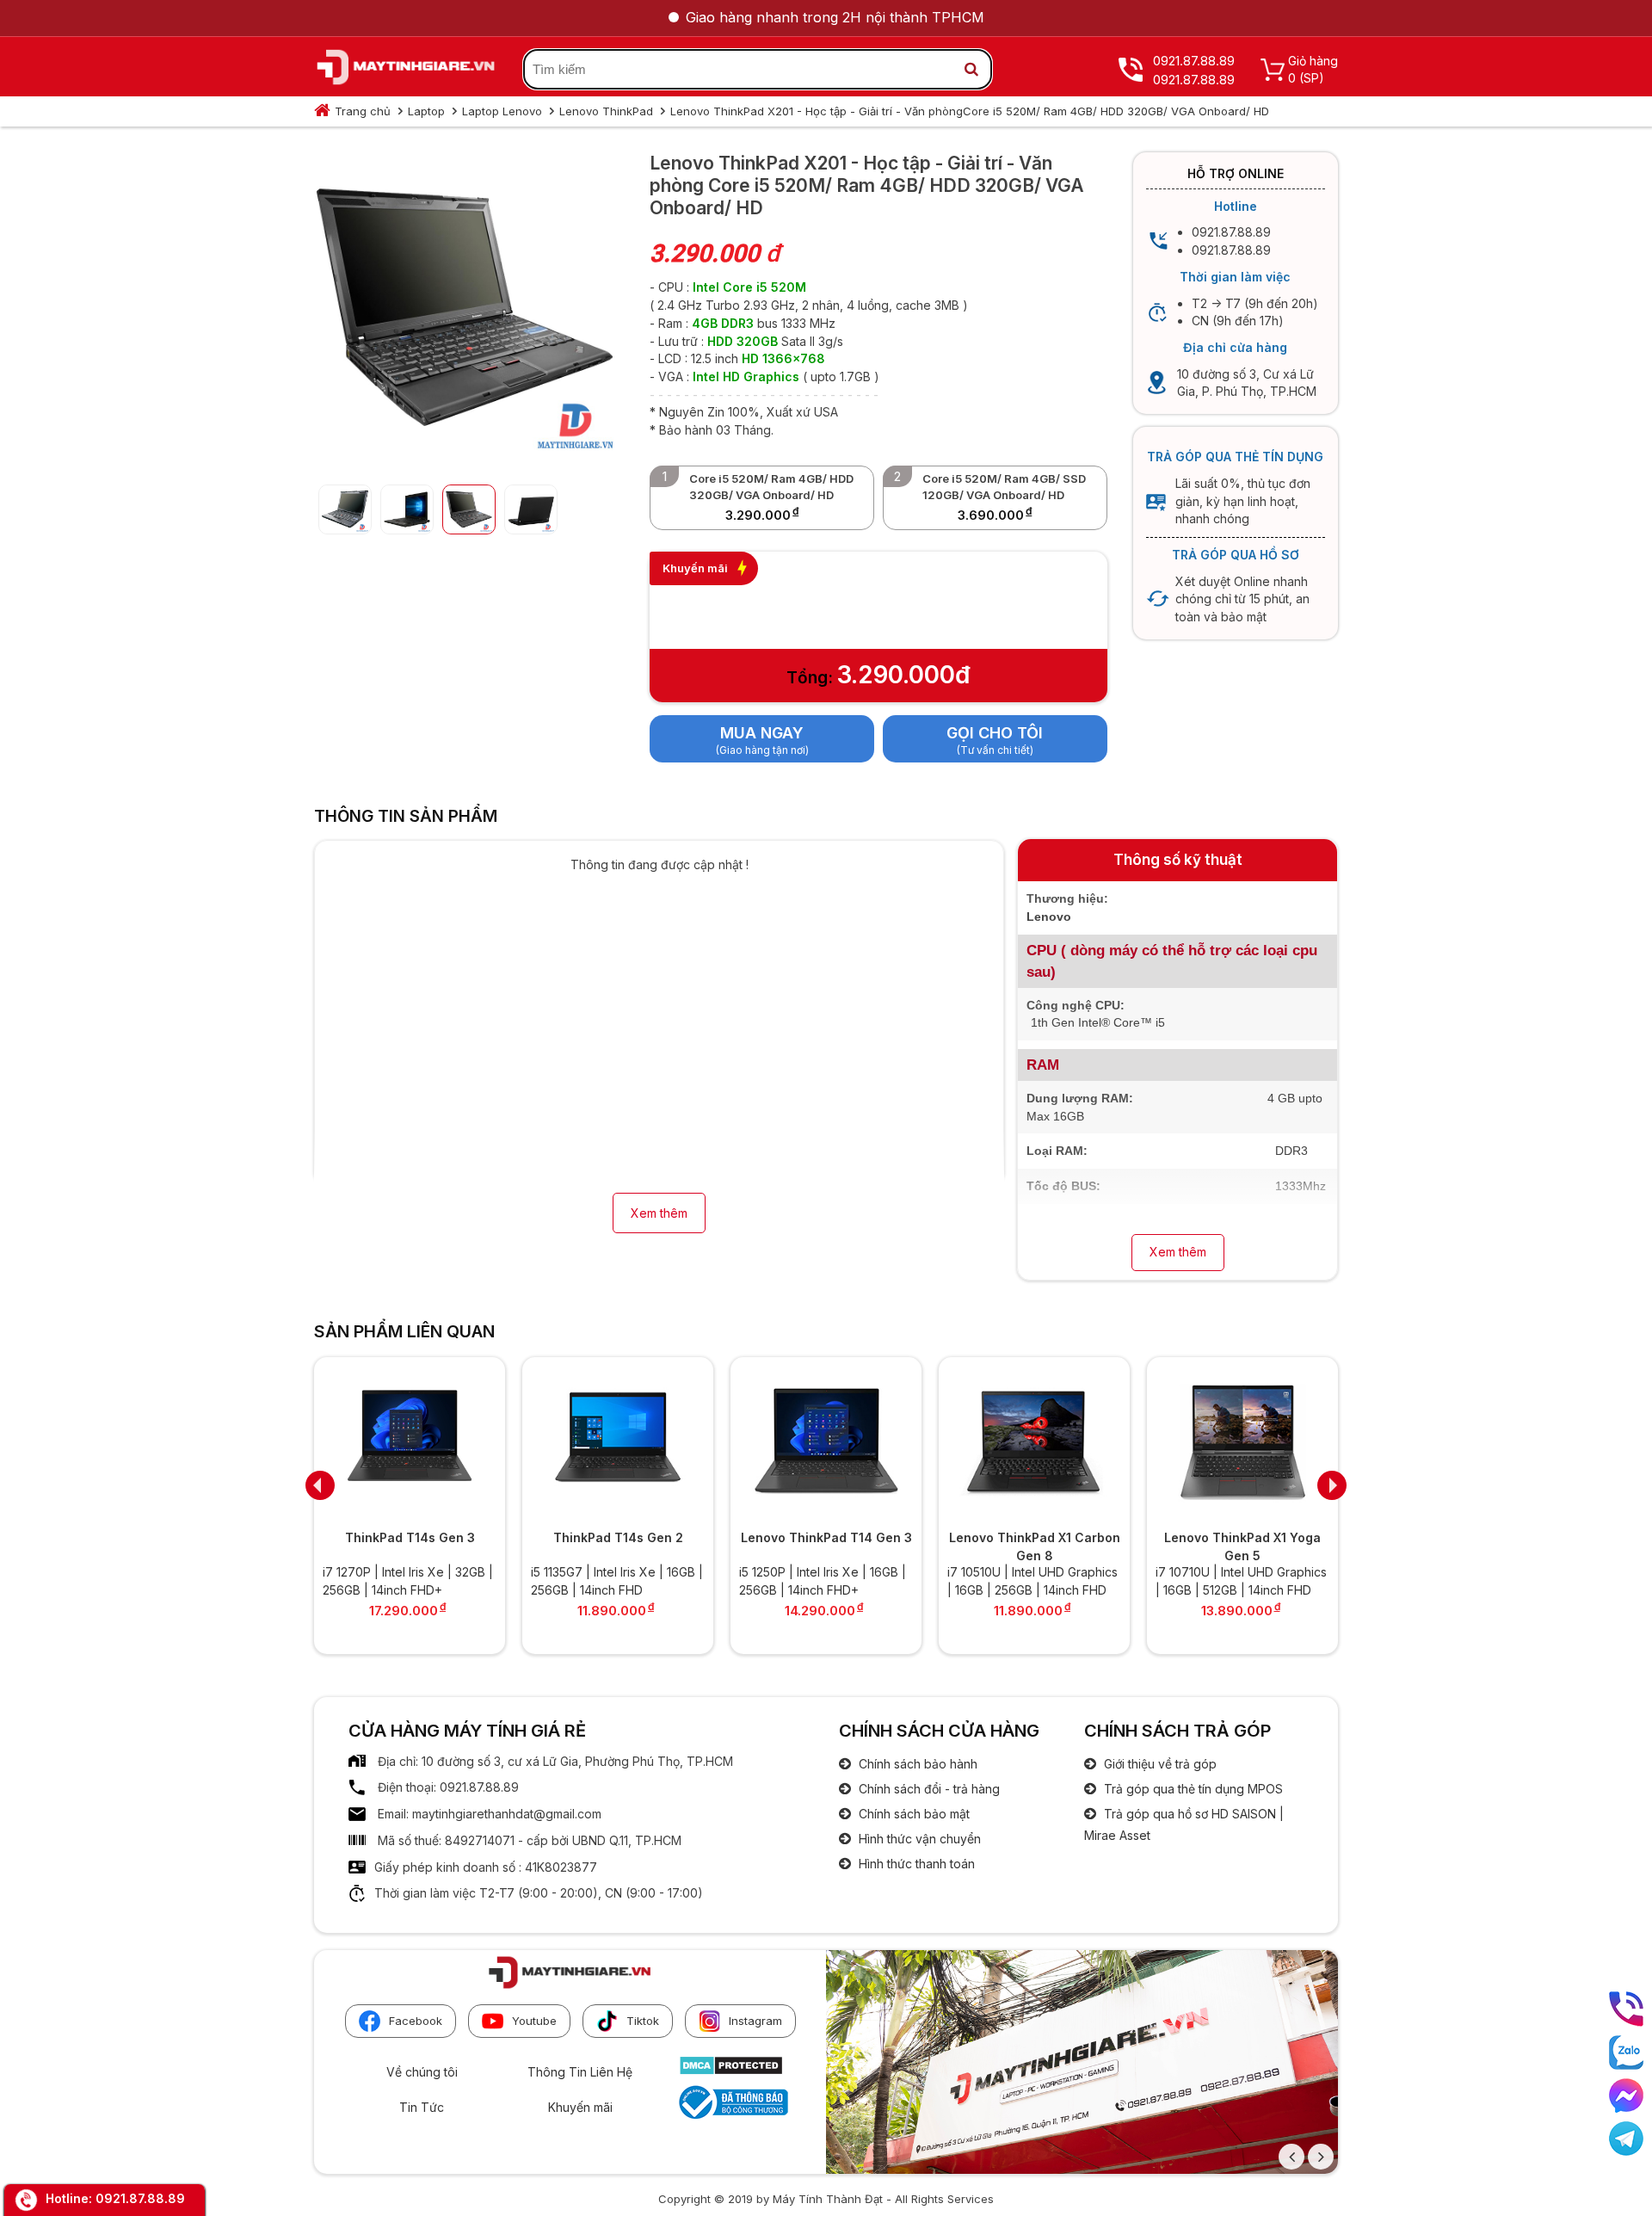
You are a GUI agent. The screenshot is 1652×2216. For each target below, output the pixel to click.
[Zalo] (1626, 2052)
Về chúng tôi (422, 2072)
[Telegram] (1626, 2139)
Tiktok (643, 2021)
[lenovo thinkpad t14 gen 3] (826, 1441)
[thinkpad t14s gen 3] (410, 1441)
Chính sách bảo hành (916, 1764)
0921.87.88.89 (140, 2198)
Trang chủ (363, 111)
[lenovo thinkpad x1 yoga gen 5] (1242, 1441)
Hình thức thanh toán (915, 1864)
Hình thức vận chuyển (918, 1839)
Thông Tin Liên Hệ (580, 2072)
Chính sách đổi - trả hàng (928, 1789)
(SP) (1312, 78)
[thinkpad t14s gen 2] (618, 1441)
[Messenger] (1626, 2096)
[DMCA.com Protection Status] (731, 2071)
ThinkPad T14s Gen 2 (618, 1537)
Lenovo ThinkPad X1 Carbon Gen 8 (1035, 1546)
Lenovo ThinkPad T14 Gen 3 (826, 1537)
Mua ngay (762, 733)
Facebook (416, 2021)
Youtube (534, 2021)
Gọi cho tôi (995, 733)
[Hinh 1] (465, 457)
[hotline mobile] (1626, 2009)
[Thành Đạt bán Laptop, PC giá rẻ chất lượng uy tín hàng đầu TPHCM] (406, 70)
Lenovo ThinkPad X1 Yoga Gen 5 (1242, 1546)
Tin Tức (422, 2107)
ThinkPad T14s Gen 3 (410, 1537)
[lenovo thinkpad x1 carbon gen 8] (1034, 1441)
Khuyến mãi (580, 2107)
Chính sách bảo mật (912, 1814)
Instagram (755, 2021)
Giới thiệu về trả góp (1159, 1764)
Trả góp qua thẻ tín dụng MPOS (1192, 1789)
